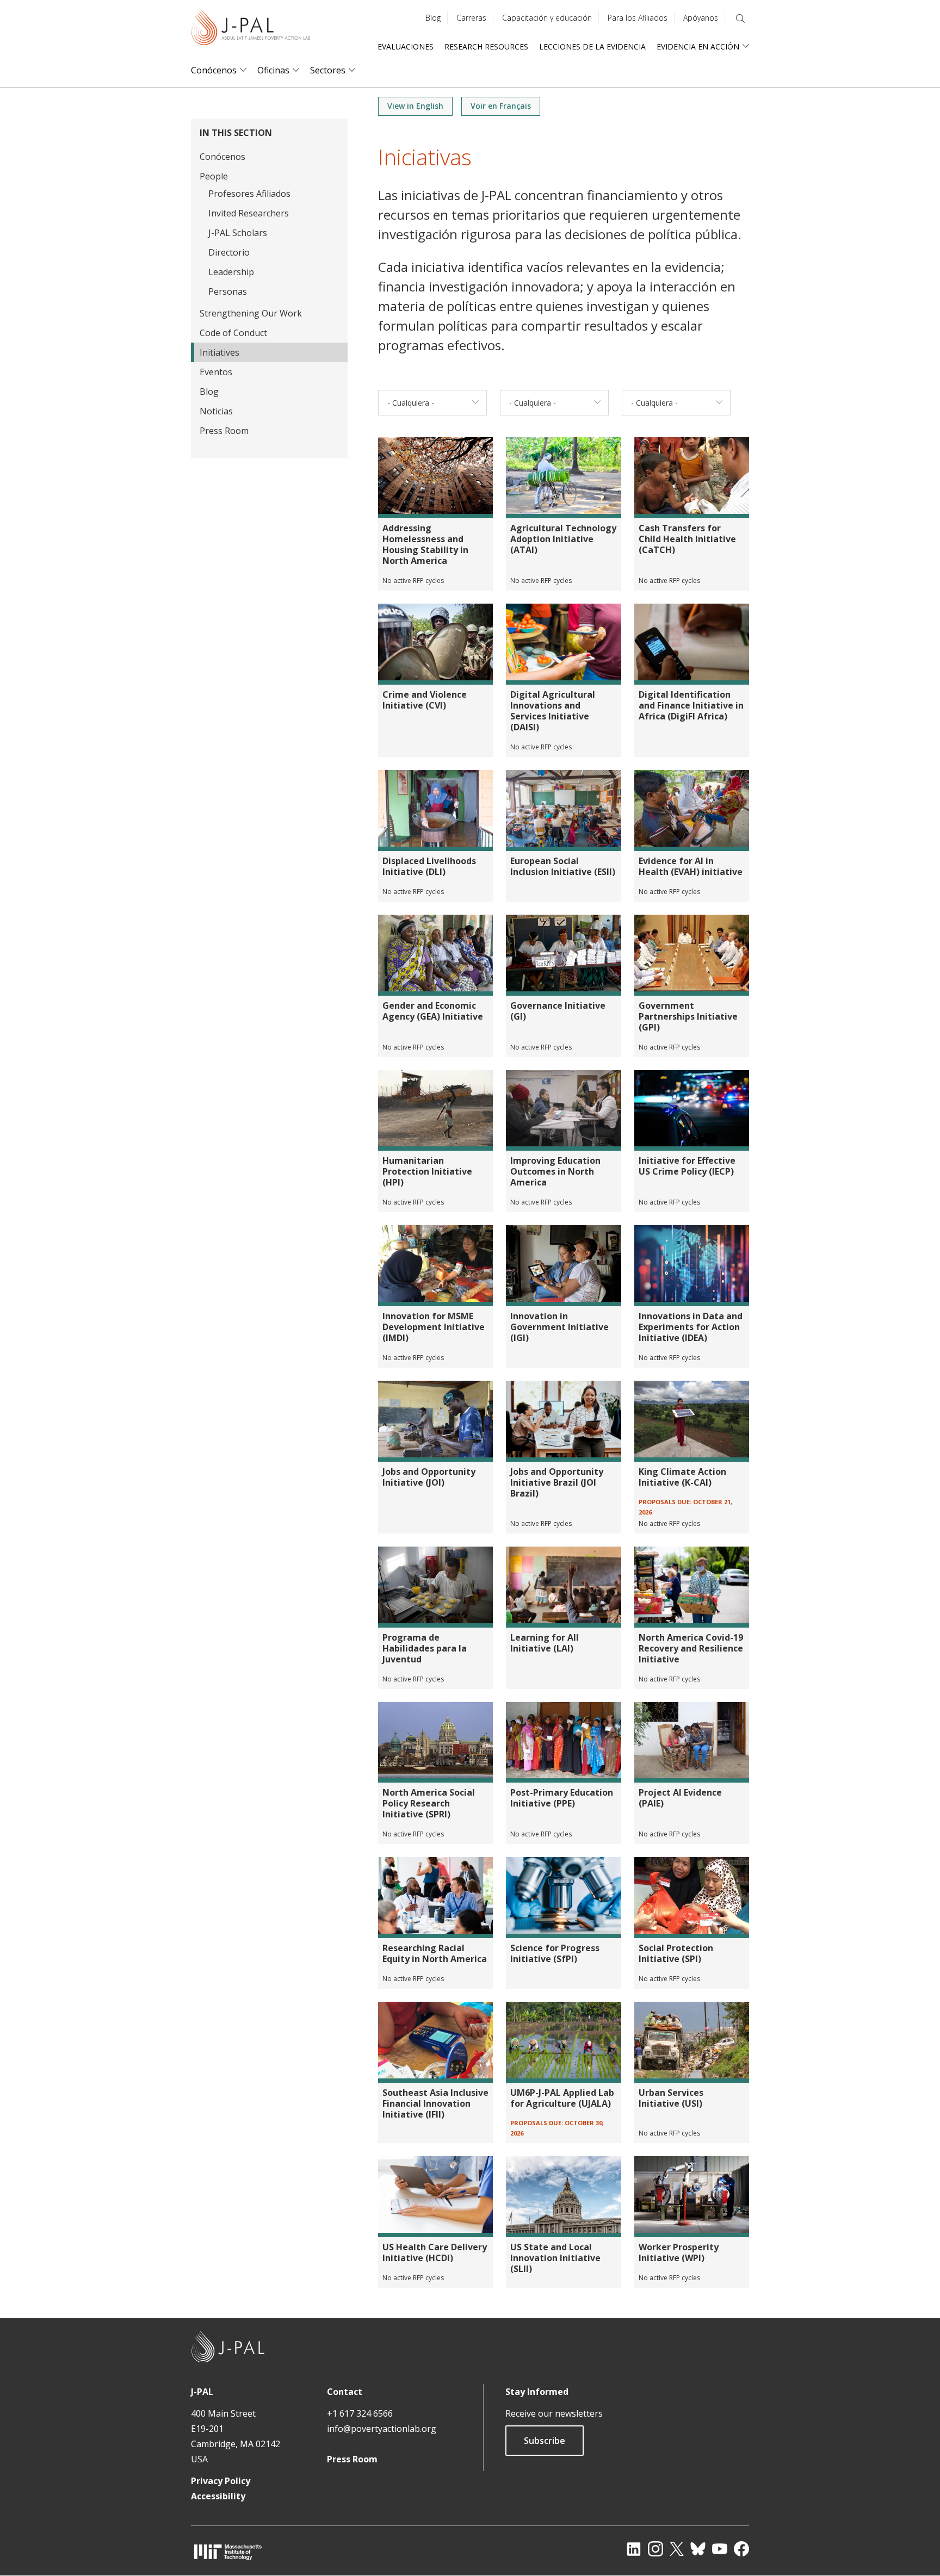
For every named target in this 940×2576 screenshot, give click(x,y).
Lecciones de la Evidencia (592, 46)
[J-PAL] (251, 30)
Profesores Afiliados (249, 194)
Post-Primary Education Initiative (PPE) (562, 1798)
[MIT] (228, 2552)
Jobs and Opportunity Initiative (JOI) (429, 1477)
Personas (228, 291)
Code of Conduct (233, 333)
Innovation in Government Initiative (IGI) (559, 1327)
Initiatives (219, 352)
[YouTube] (720, 2549)
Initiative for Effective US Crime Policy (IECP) (687, 1166)
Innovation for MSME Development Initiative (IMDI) (434, 1327)
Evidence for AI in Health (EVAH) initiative (691, 866)
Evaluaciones (406, 46)
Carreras (471, 18)
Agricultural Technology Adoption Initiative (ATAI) (563, 539)
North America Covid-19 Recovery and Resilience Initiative (691, 1648)
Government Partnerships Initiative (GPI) (688, 1016)
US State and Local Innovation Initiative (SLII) (555, 2258)
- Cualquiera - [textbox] (411, 403)
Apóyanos (701, 18)
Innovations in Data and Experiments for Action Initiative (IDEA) (691, 1327)
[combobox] (432, 403)
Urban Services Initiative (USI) (671, 2098)
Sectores (328, 70)
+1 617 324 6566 (360, 2413)
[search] (740, 18)
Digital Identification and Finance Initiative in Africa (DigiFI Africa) (691, 705)
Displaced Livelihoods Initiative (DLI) (429, 866)
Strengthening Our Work (251, 313)
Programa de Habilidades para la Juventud (425, 1648)
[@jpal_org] (655, 2549)
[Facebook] (741, 2549)
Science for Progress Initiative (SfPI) (555, 1953)
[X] (677, 2549)
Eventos (216, 372)
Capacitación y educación (547, 18)
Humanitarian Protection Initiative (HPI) (427, 1171)
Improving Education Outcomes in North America (555, 1171)
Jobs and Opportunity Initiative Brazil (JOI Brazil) (557, 1482)
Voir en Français (501, 106)
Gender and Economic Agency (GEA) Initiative (433, 1011)
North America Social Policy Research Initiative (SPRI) (429, 1803)
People (214, 176)
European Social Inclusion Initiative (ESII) (563, 866)
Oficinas (273, 70)
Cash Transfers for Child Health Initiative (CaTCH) (687, 539)
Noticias (216, 411)
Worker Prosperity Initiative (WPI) (679, 2252)
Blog (433, 18)
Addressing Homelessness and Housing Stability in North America (425, 544)
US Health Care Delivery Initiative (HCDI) (435, 2252)
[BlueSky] (698, 2549)
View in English (415, 106)
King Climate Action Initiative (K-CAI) (682, 1477)
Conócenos (214, 70)
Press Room (224, 431)
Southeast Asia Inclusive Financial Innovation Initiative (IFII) (435, 2103)
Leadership (231, 272)
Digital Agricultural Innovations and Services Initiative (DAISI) (553, 711)
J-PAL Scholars (238, 233)
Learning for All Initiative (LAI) (545, 1643)
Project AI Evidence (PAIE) (680, 1798)
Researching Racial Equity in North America (435, 1953)
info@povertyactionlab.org (382, 2429)
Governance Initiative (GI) (558, 1011)
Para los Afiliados (638, 18)
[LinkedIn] (634, 2549)
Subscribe (545, 2441)
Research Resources (486, 46)
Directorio (229, 252)
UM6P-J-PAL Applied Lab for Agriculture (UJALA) (562, 2098)
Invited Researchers (249, 213)
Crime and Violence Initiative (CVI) (425, 700)
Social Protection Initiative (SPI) (676, 1953)
